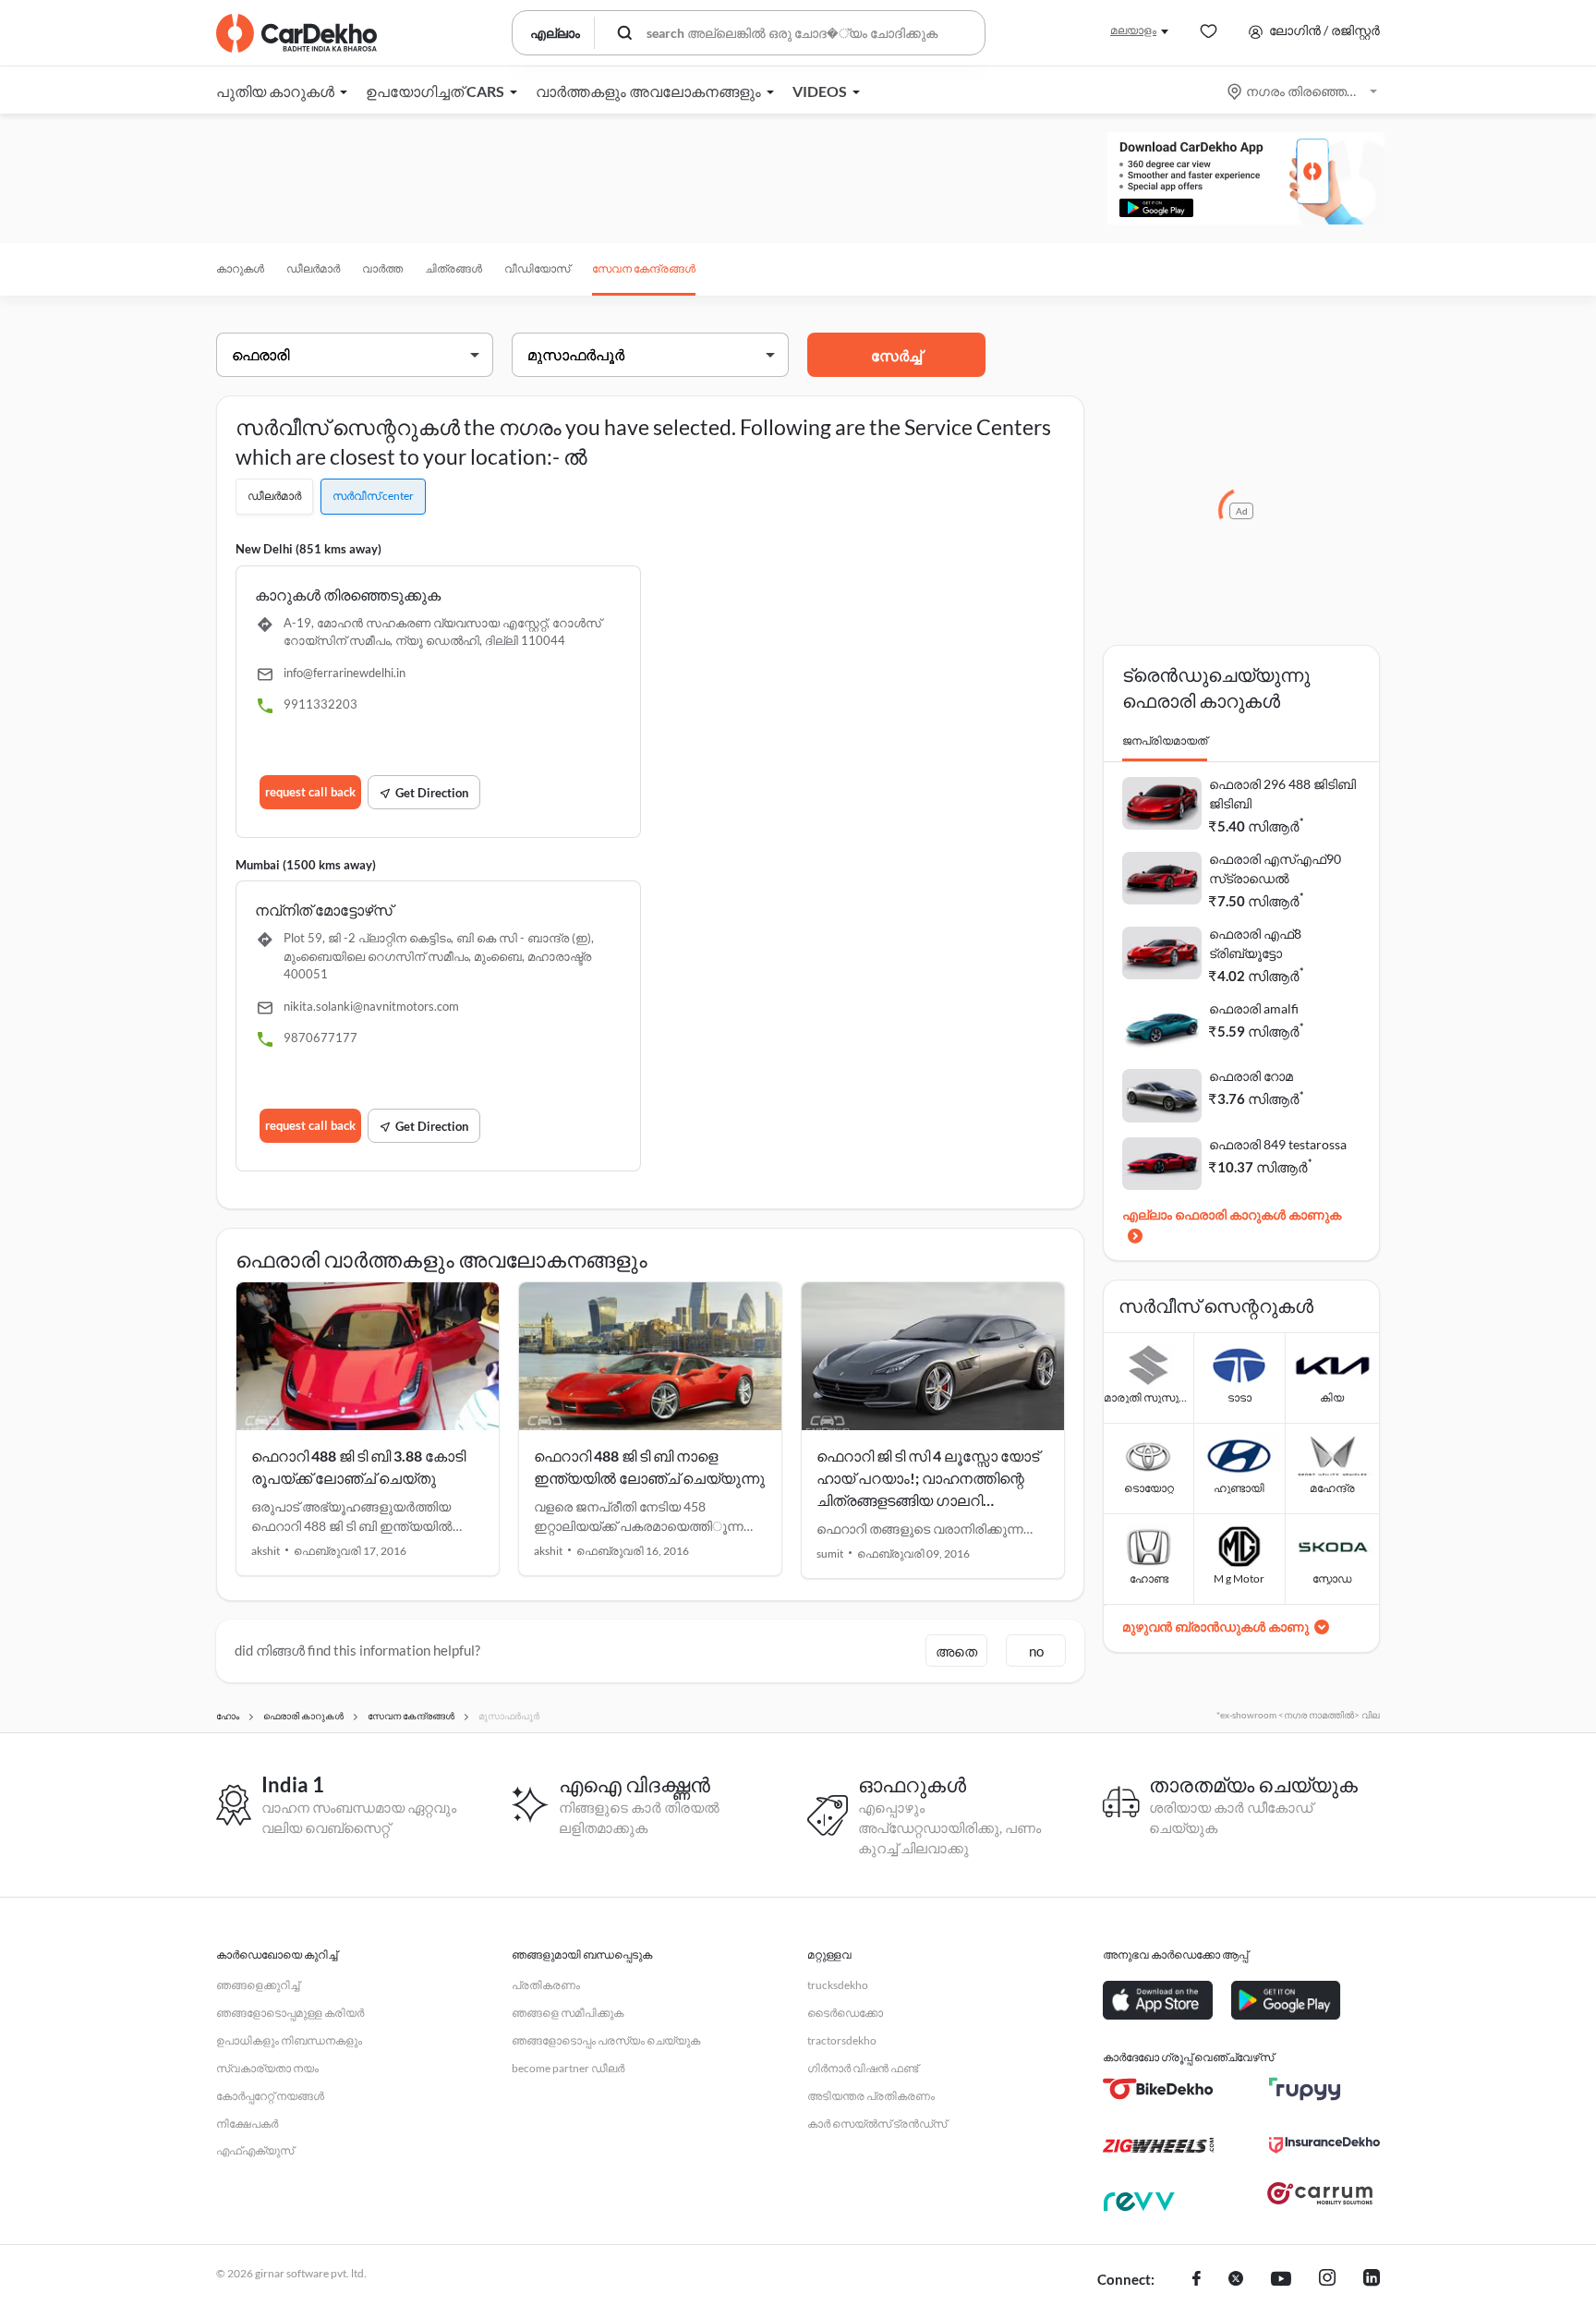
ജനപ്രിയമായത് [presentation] (1165, 740)
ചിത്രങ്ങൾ (453, 268)
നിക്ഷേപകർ (247, 2124)
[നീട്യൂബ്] (1281, 2280)
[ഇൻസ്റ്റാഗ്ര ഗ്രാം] (1327, 2280)
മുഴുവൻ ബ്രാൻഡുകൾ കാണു (1215, 1626)
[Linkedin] (1372, 2280)
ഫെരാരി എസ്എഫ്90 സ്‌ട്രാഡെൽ (1275, 868)
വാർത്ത (382, 268)
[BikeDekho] (1158, 2089)
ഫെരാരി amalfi (1254, 1008)
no (1036, 1651)
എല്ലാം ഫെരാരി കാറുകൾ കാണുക (1232, 1214)
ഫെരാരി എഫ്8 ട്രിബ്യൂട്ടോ (1255, 943)
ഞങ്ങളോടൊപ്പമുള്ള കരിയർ (290, 2013)
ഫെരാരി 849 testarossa (1278, 1144)
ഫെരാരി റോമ (1251, 1076)
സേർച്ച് (896, 355)
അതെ (956, 1651)
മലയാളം (1133, 30)
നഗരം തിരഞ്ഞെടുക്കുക (1304, 91)
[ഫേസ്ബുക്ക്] (1197, 2280)
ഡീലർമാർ (313, 268)
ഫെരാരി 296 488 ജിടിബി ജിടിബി (1282, 794)
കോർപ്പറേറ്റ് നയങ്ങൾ (270, 2096)
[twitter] (1236, 2280)
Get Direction (432, 793)
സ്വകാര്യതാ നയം (267, 2068)
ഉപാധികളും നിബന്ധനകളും (289, 2040)
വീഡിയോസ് (537, 268)
